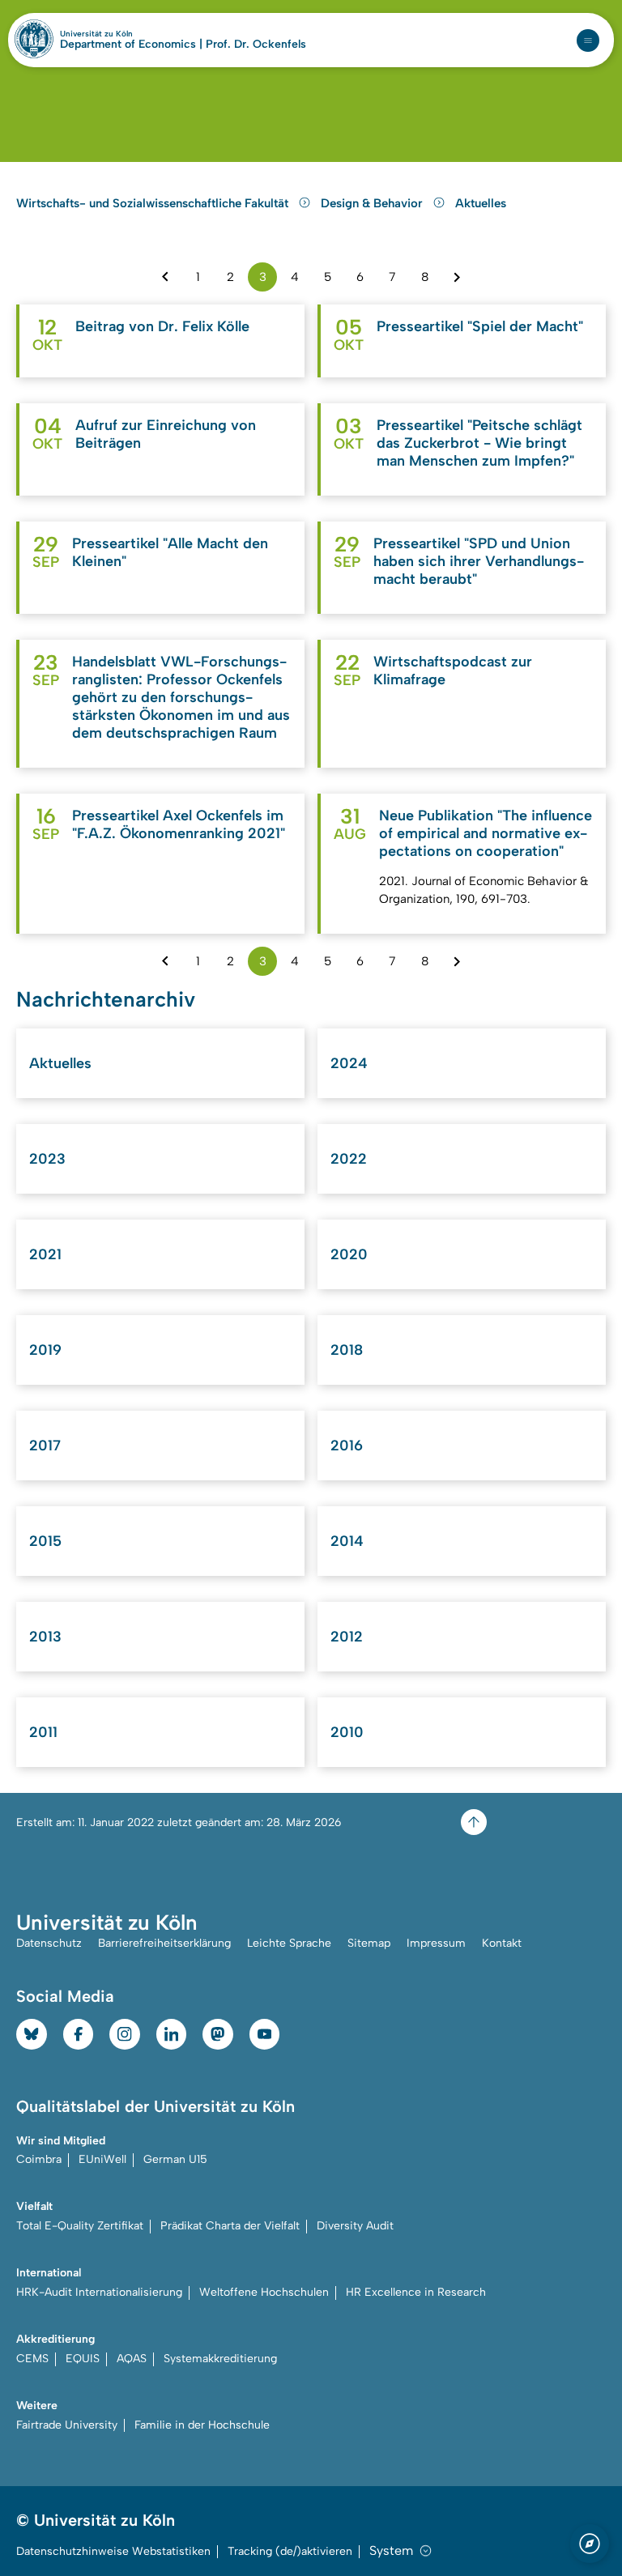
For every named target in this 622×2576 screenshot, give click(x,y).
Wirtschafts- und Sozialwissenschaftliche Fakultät (154, 203)
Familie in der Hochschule (202, 2425)
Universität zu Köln (124, 34)
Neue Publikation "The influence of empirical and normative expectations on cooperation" (486, 833)
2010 (347, 1732)
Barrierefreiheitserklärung (164, 1943)
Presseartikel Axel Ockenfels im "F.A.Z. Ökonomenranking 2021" (179, 824)
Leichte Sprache (289, 1943)
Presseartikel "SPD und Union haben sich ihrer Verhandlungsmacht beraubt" (479, 561)
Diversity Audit (355, 2226)
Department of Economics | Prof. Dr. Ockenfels (183, 45)
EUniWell (102, 2159)
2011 (43, 1732)
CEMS (32, 2359)
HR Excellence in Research (416, 2292)
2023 (47, 1159)
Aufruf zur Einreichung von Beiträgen (166, 434)
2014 (347, 1541)
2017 (45, 1446)
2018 (347, 1350)
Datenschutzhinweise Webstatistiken (113, 2551)
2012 (347, 1637)
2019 (45, 1350)
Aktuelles (481, 203)
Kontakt (502, 1943)
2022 (349, 1159)
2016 (347, 1446)
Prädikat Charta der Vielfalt (230, 2226)
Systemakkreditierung (220, 2359)
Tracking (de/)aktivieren (290, 2551)
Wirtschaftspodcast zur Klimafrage (453, 671)
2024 (349, 1063)
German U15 (175, 2159)
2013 (45, 1637)
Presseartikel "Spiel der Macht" (480, 326)
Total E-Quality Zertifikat (80, 2226)
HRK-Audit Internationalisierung (99, 2292)
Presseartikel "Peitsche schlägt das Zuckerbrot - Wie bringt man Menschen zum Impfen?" (479, 443)
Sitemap (369, 1943)
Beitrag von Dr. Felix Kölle (162, 326)
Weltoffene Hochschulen (264, 2292)
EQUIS (83, 2359)
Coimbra (39, 2159)
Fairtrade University (67, 2425)
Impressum (436, 1943)
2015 (45, 1541)
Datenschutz (49, 1943)
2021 (45, 1254)
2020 (349, 1254)
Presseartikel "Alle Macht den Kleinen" (170, 552)
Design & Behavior (373, 203)
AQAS (132, 2359)
